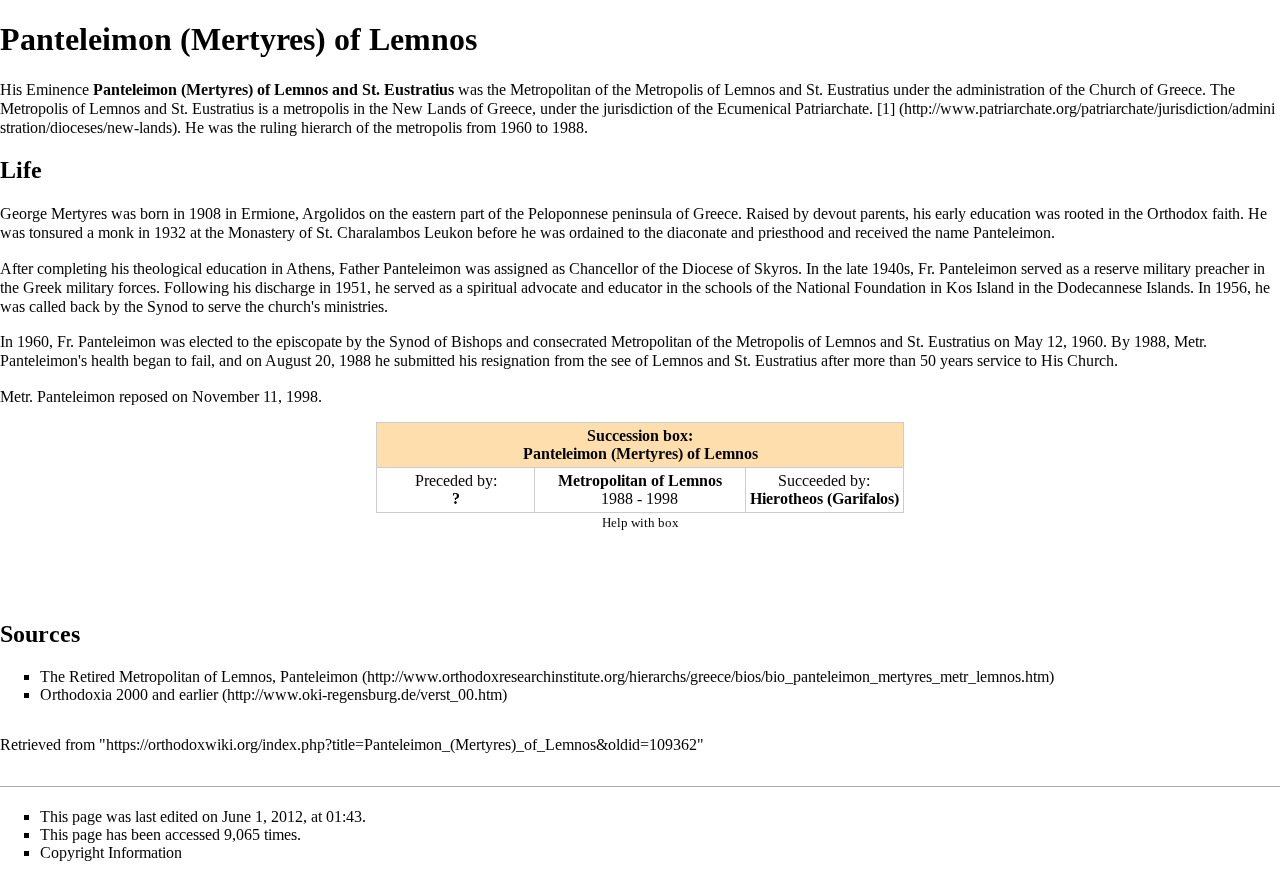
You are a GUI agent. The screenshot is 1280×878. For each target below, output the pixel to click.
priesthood (791, 232)
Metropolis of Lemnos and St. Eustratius (762, 89)
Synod (167, 306)
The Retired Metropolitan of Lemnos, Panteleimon (199, 676)
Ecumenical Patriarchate (793, 108)
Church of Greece (1145, 89)
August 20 (298, 360)
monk (116, 232)
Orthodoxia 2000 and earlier (129, 694)
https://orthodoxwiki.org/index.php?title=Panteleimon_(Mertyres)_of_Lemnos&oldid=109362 (401, 744)
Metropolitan (550, 89)
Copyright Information (111, 852)
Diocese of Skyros (740, 268)
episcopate (309, 341)
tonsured (56, 232)
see (621, 360)
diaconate (697, 232)
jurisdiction (638, 108)
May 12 (1038, 341)
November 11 (235, 396)
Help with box (640, 522)
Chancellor (603, 268)
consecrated (570, 341)
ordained (596, 232)
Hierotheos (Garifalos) (824, 498)
